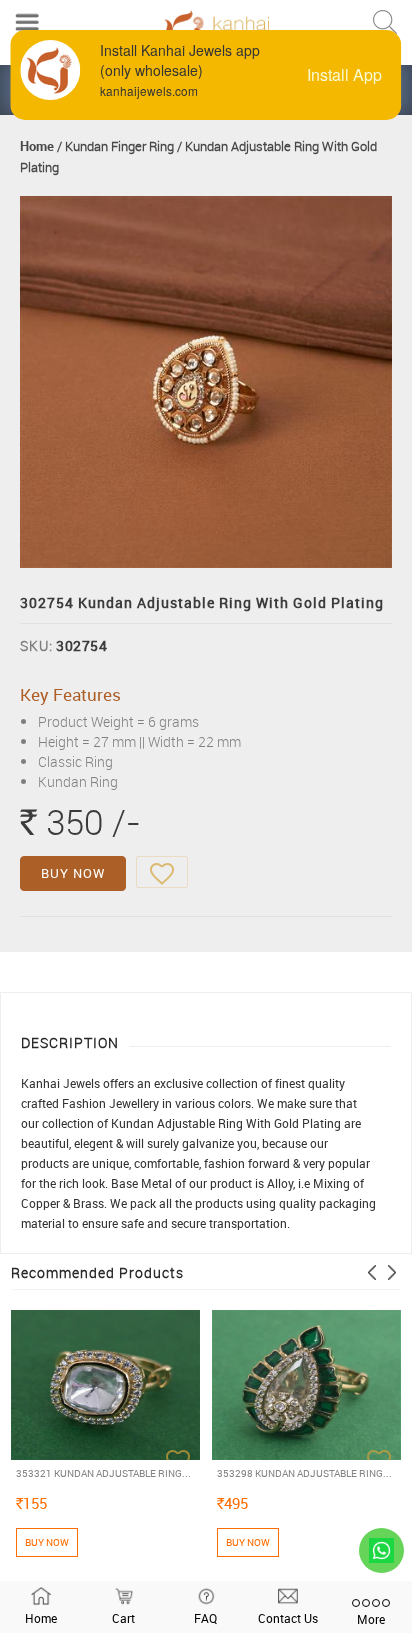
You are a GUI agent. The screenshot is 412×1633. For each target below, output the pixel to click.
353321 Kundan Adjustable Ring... (103, 1473)
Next (392, 1272)
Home (37, 146)
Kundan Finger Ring (119, 146)
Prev (372, 1272)
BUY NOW (73, 873)
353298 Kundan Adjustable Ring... (304, 1473)
